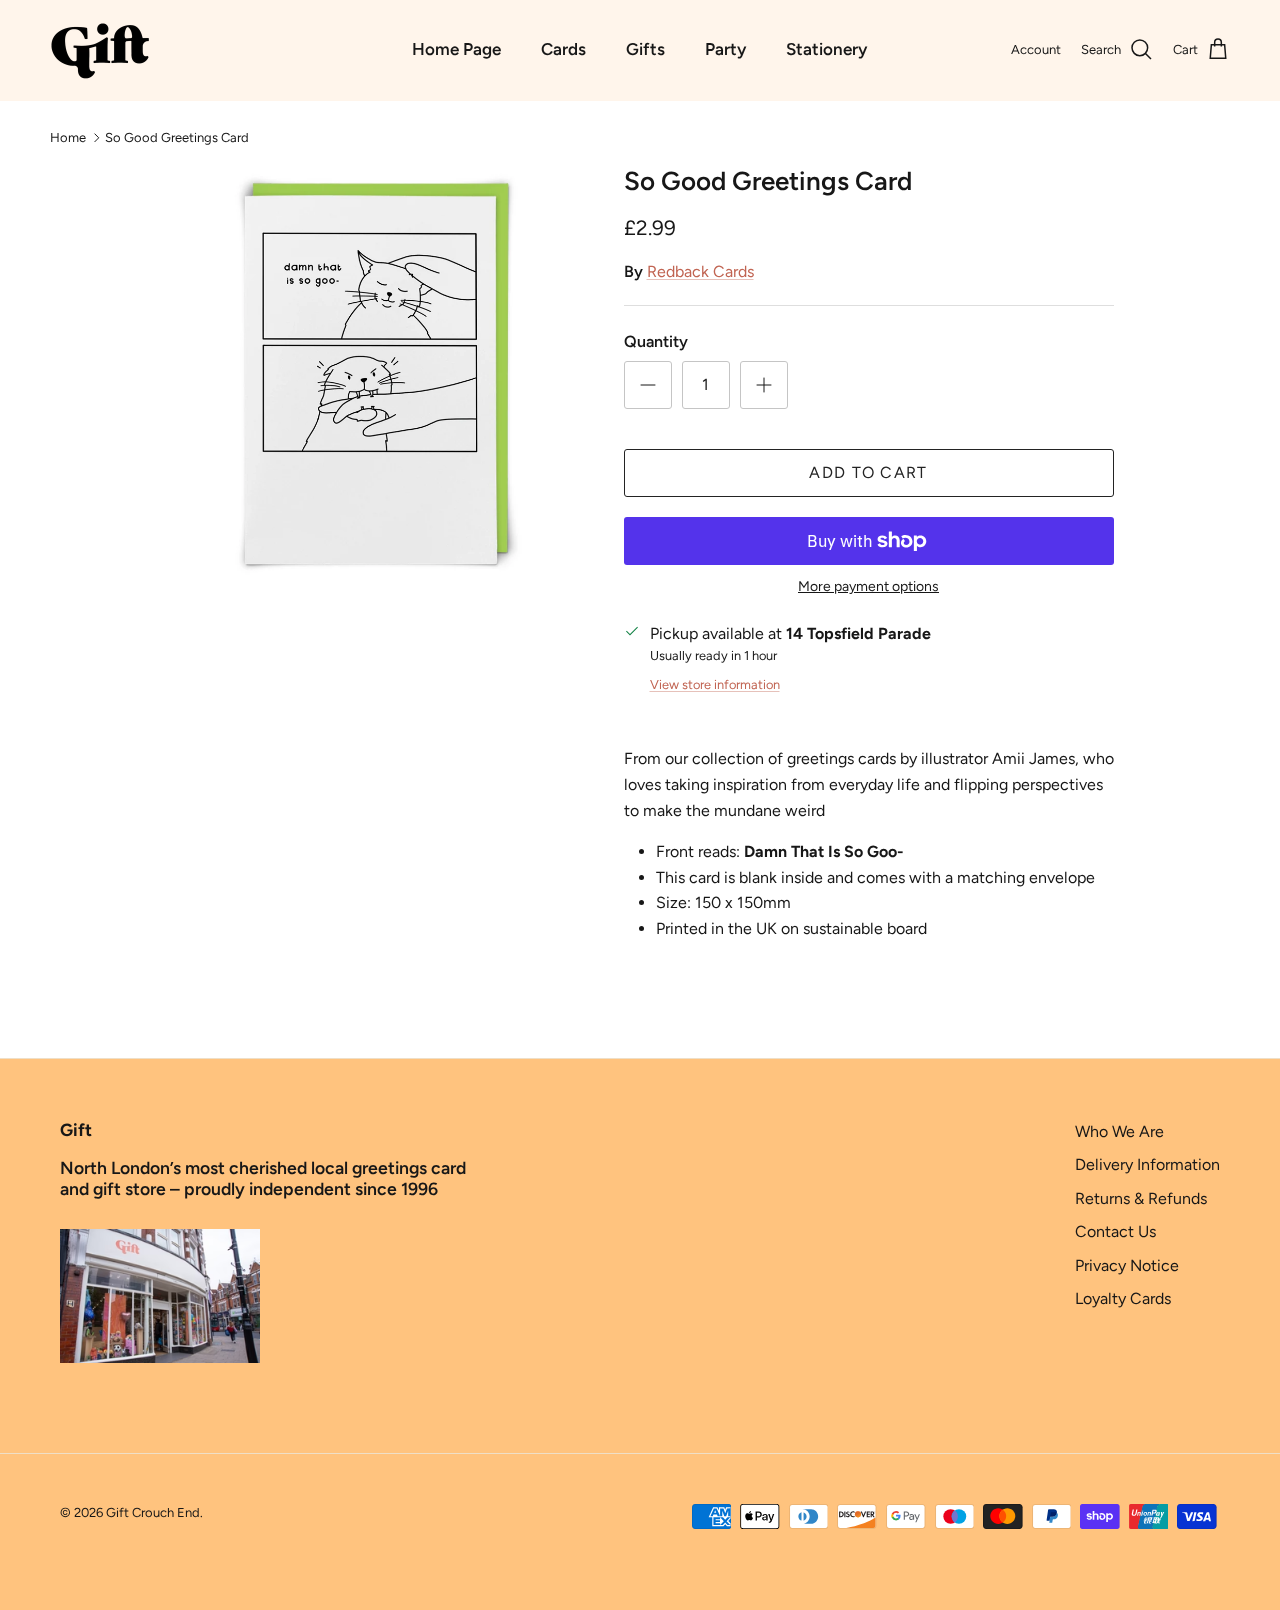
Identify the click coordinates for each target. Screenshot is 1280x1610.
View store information (715, 684)
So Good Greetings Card (177, 136)
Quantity (656, 341)
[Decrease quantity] (648, 385)
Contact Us (1115, 1231)
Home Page (456, 49)
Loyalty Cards (1123, 1298)
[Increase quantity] (764, 385)
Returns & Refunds (1141, 1198)
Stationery (826, 49)
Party (725, 49)
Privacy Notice (1127, 1265)
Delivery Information (1147, 1164)
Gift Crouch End (153, 1512)
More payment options (868, 587)
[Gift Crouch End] (100, 50)
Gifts (645, 49)
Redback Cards (700, 271)
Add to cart (868, 472)
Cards (563, 49)
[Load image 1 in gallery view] (373, 372)
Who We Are (1119, 1131)
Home (68, 136)
